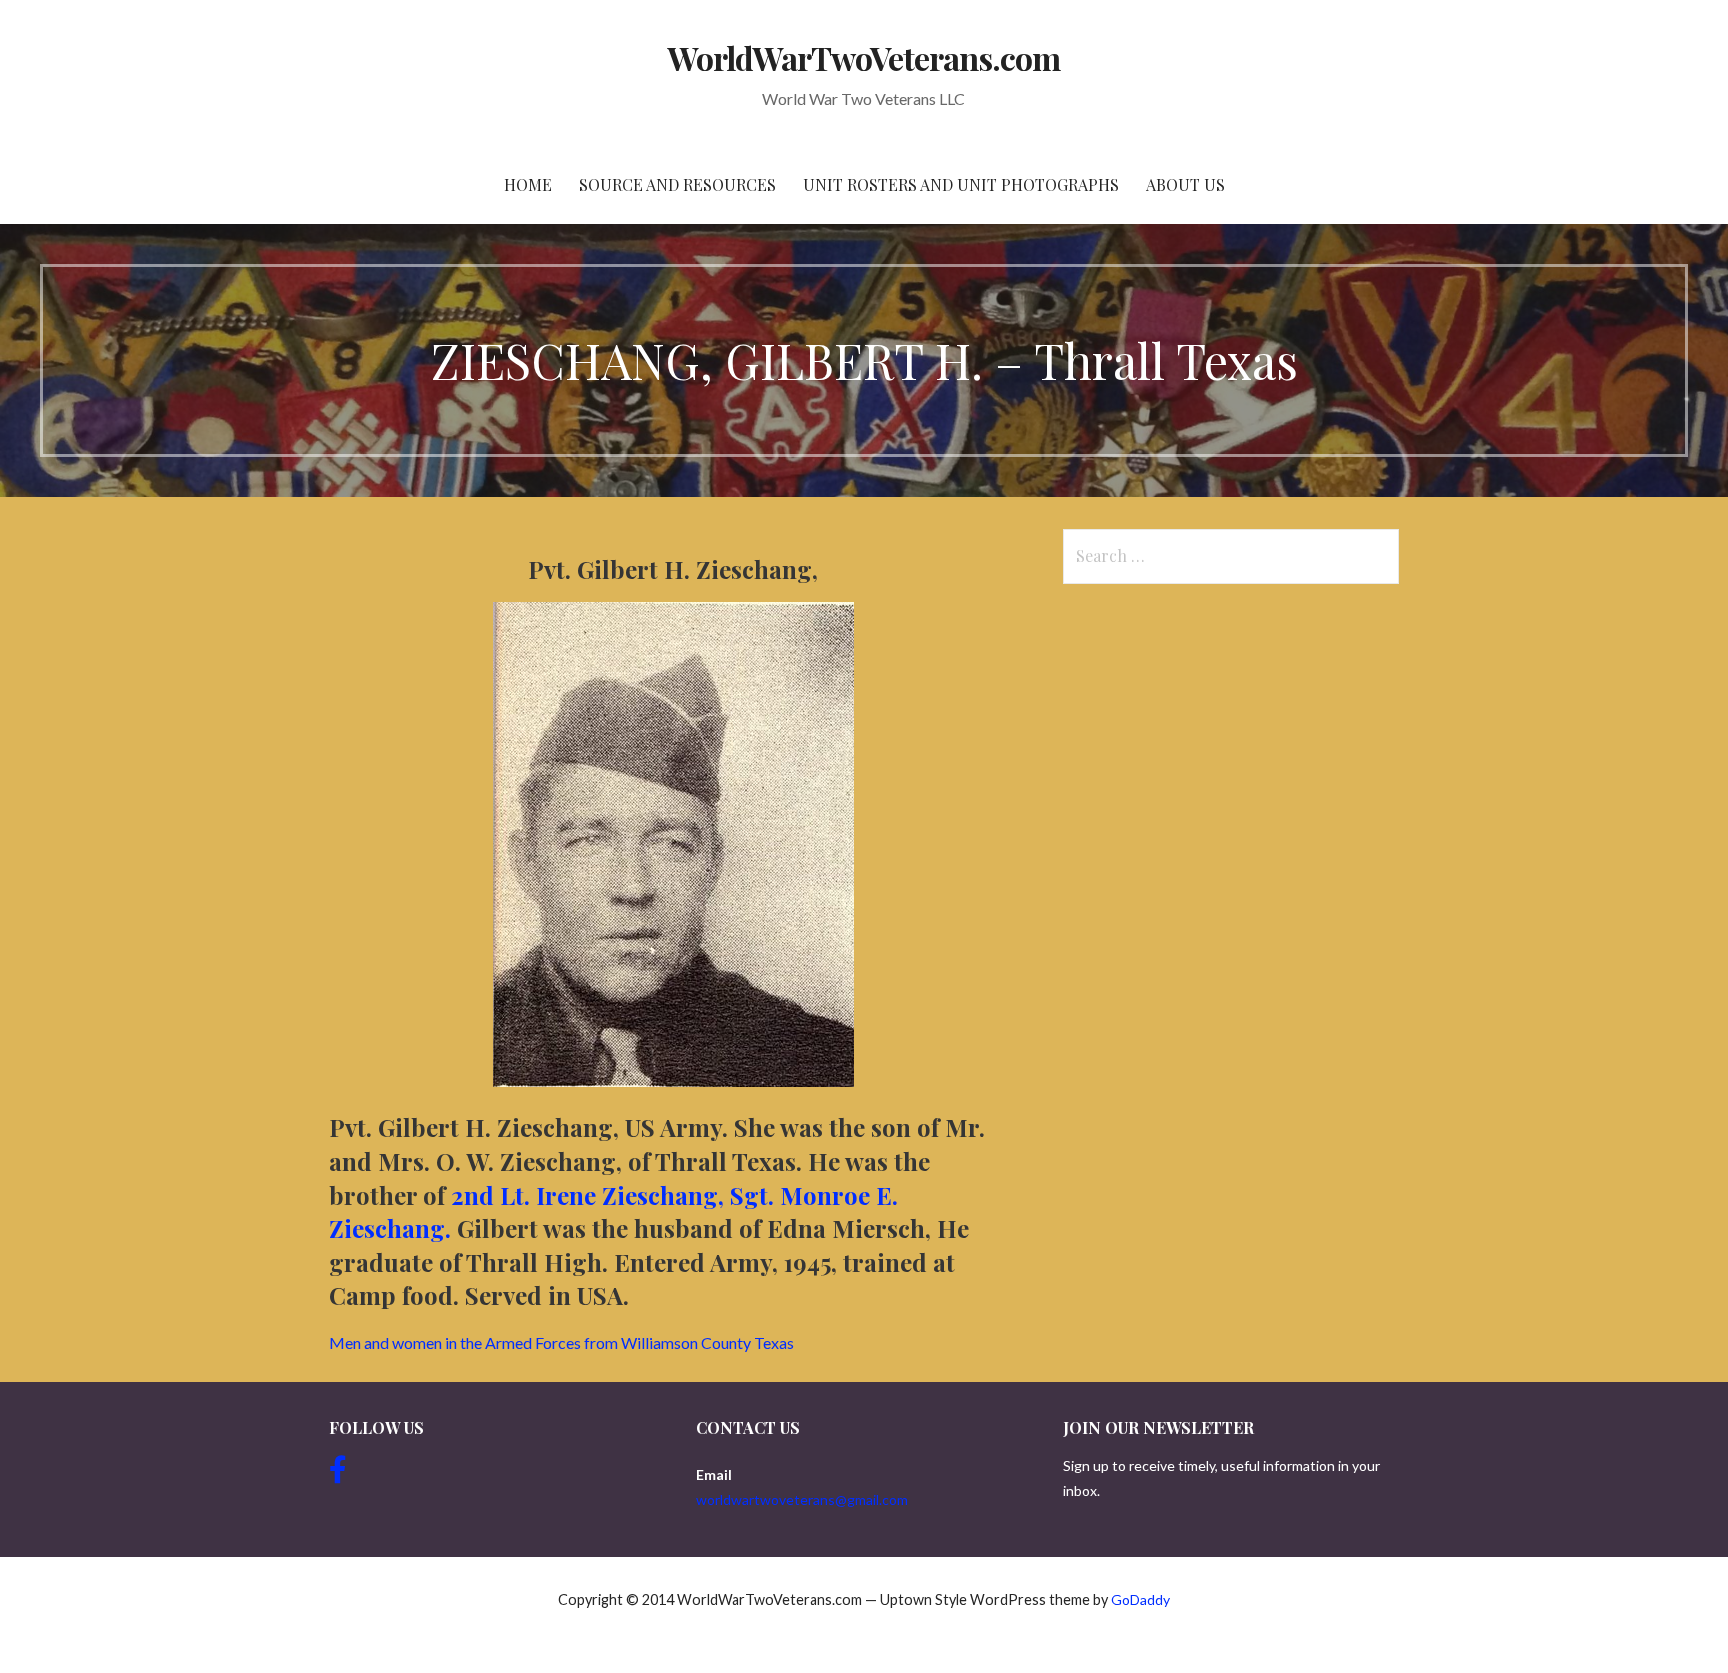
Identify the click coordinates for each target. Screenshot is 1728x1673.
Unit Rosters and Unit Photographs (961, 184)
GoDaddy (1140, 1599)
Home (528, 184)
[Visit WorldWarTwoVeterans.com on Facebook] (338, 1474)
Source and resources (677, 184)
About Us (1185, 184)
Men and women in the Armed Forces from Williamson (561, 1342)
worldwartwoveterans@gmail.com (802, 1499)
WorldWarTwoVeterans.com (864, 57)
